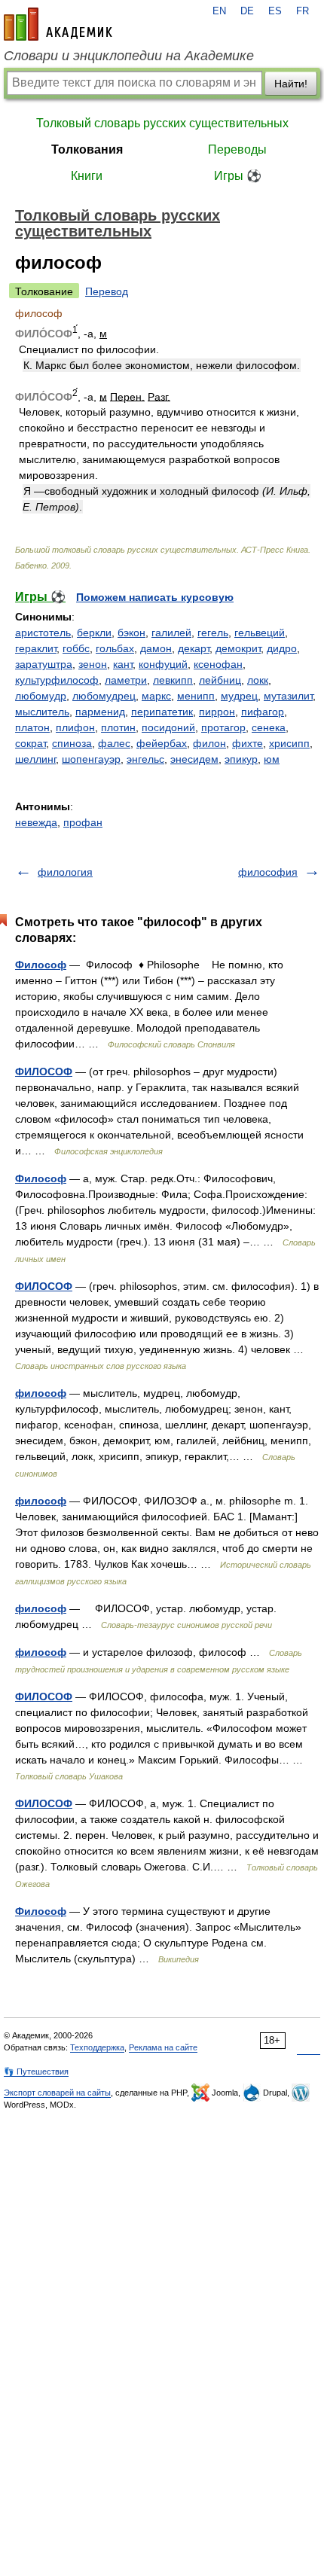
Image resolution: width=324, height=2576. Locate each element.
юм (272, 759)
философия (268, 872)
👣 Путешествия (36, 2071)
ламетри (126, 680)
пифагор (263, 712)
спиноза (72, 743)
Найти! (291, 84)
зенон (93, 664)
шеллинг (35, 759)
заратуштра (44, 664)
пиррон (217, 712)
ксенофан (218, 664)
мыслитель (42, 712)
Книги (87, 176)
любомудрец (104, 696)
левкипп (173, 680)
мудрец (239, 696)
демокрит (238, 648)
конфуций (163, 664)
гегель (213, 633)
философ (41, 1393)
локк (258, 680)
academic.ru (58, 24)
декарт (194, 648)
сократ (31, 743)
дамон (156, 648)
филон (209, 743)
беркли (94, 633)
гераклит (36, 648)
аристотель (43, 633)
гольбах (115, 648)
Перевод (107, 291)
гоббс (76, 648)
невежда (36, 822)
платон (32, 727)
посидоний (168, 727)
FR (303, 11)
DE (247, 11)
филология (65, 872)
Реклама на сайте (163, 2047)
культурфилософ (57, 680)
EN (219, 11)
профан (83, 822)
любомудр (41, 696)
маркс (156, 696)
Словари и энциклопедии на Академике (129, 56)
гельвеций (260, 633)
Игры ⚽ (238, 176)
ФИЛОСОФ (44, 1072)
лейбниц (220, 680)
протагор (223, 727)
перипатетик (162, 712)
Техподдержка (97, 2047)
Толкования (87, 149)
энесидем (194, 759)
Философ (41, 965)
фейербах (162, 743)
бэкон (131, 633)
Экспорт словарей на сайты (57, 2093)
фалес (114, 743)
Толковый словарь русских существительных (162, 123)
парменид (100, 712)
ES (275, 11)
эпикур (241, 759)
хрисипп (289, 743)
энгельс (145, 759)
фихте (248, 743)
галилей (171, 633)
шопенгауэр (91, 759)
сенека (269, 727)
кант (123, 664)
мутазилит (288, 696)
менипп (196, 696)
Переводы (237, 149)
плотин (118, 727)
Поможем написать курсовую (155, 597)
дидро (282, 648)
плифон (75, 727)
